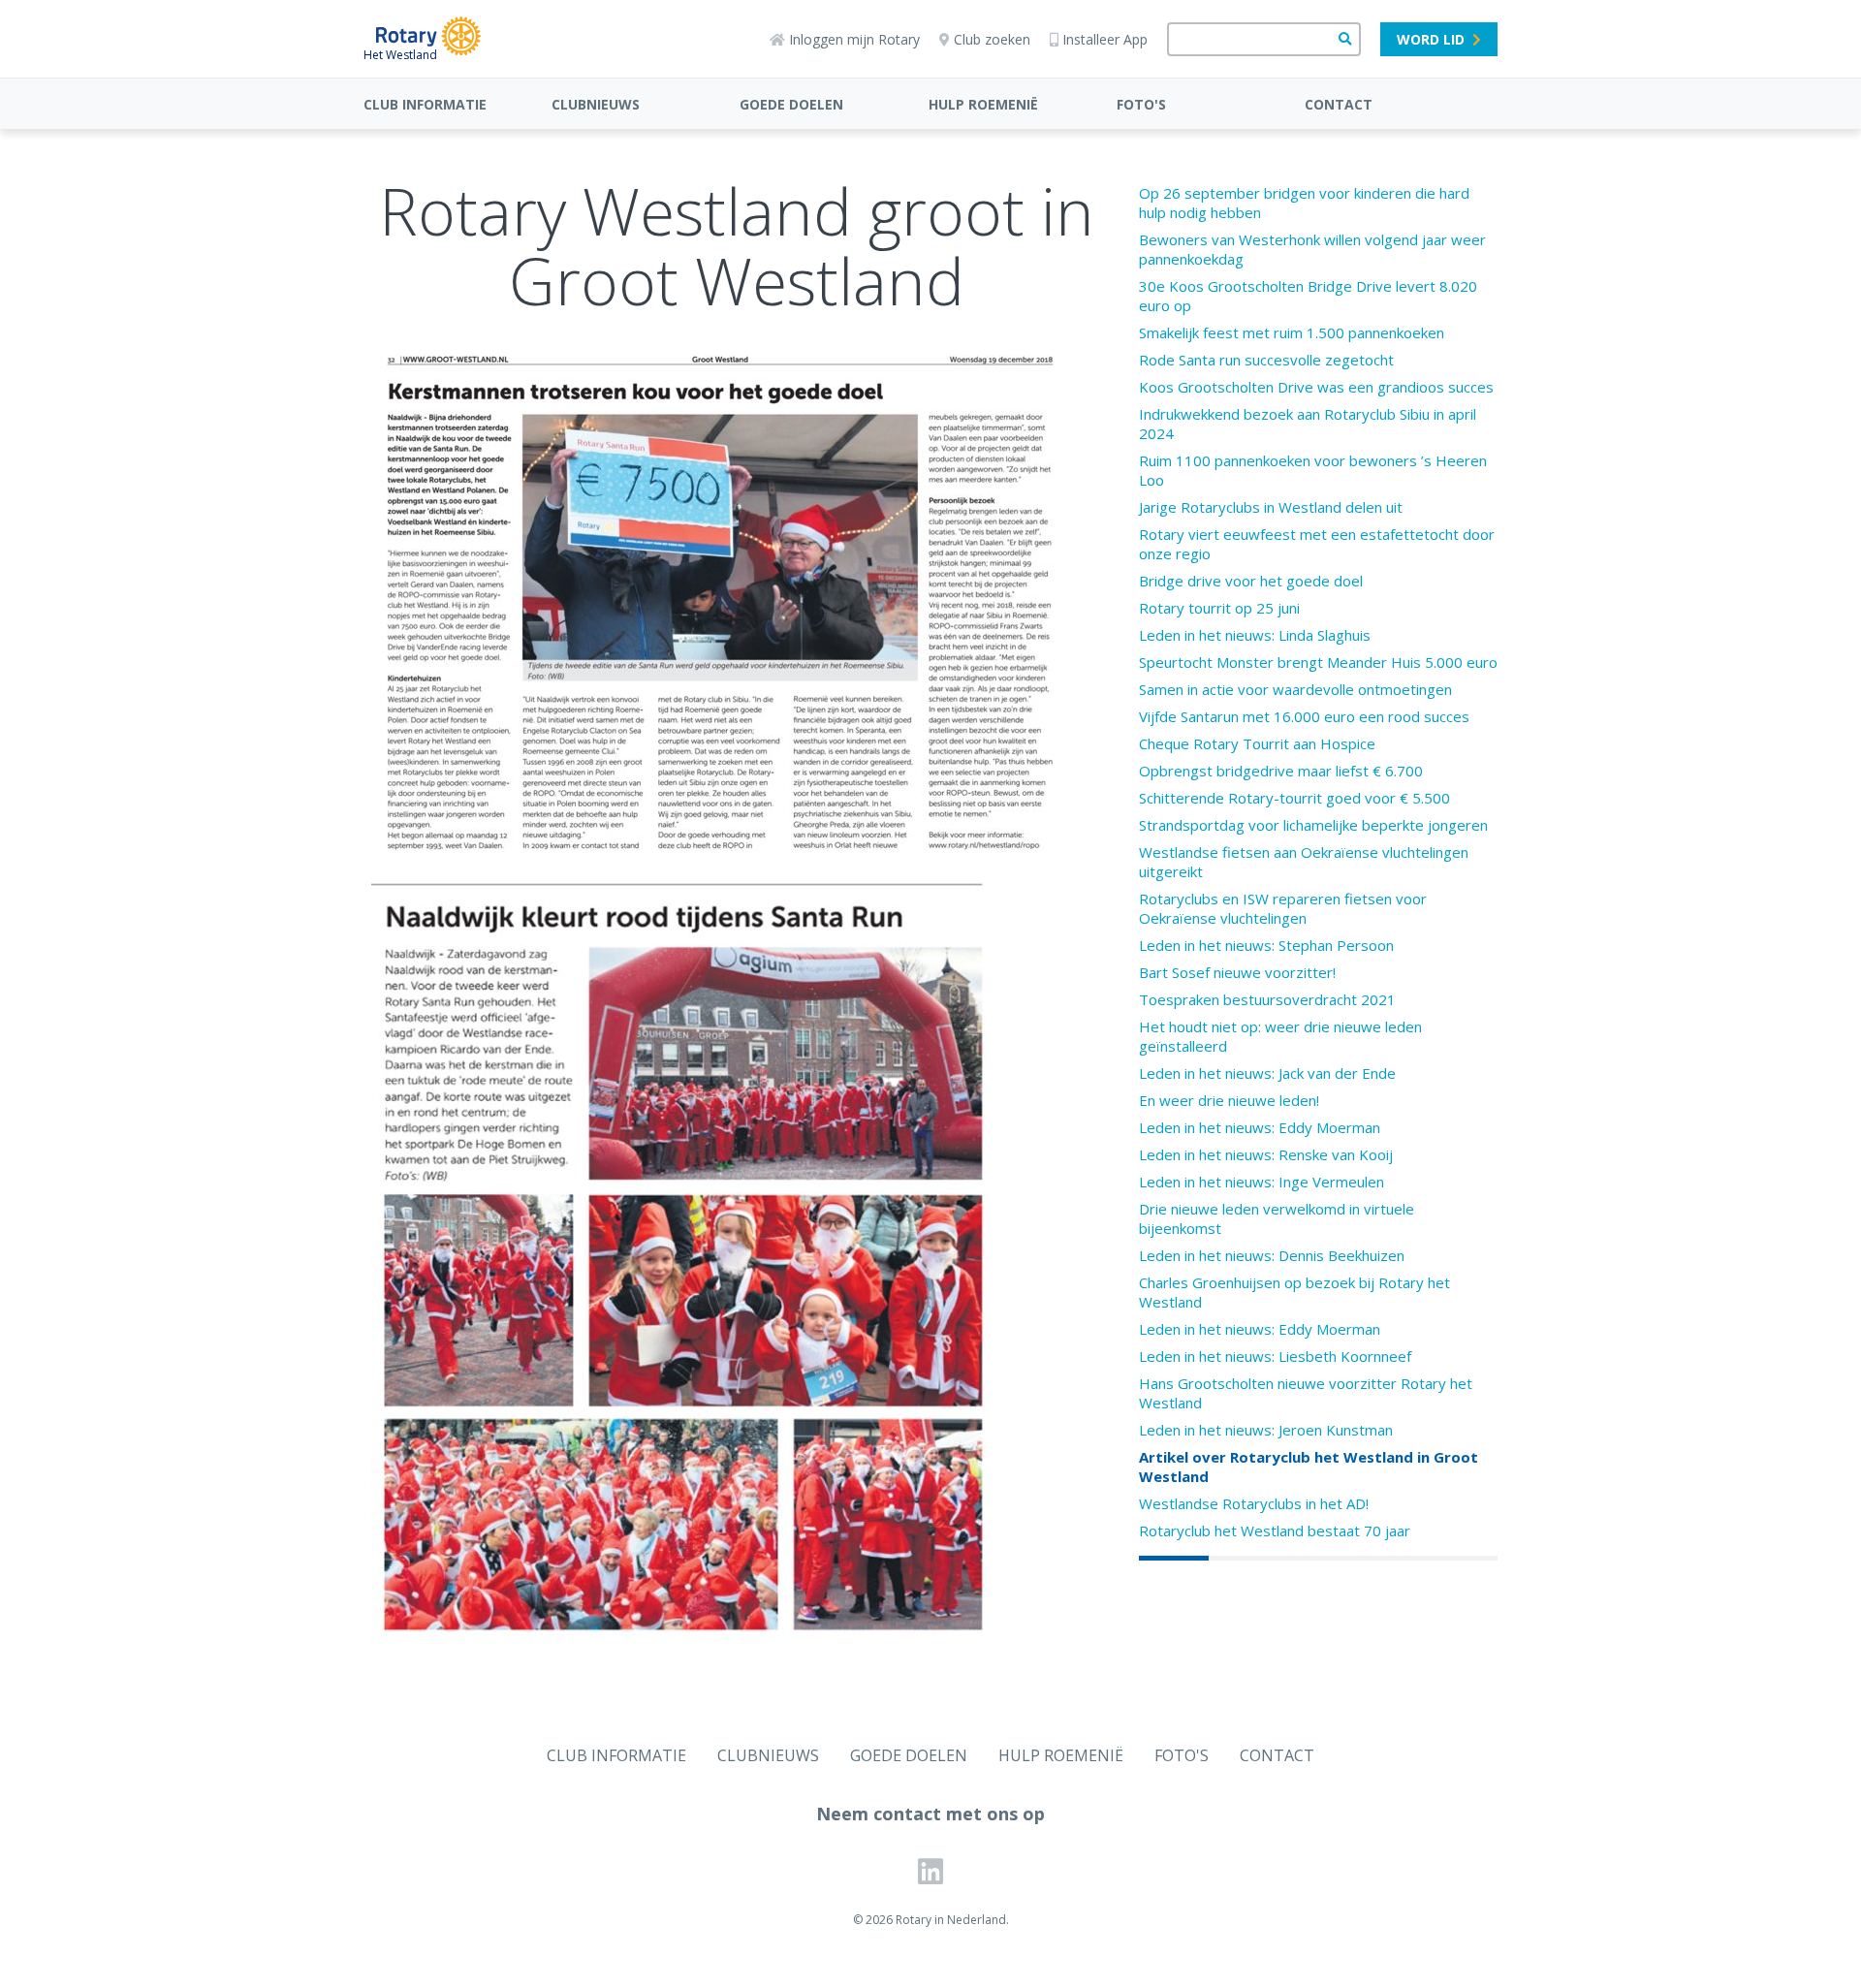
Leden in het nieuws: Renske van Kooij (1266, 1154)
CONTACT (1339, 104)
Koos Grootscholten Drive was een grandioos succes (1316, 387)
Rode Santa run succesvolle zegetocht (1266, 360)
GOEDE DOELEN (791, 104)
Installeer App (1105, 39)
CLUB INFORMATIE (425, 104)
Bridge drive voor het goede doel (1251, 581)
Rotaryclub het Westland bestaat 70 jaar (1275, 1530)
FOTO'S (1141, 104)
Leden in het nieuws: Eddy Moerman (1260, 1127)
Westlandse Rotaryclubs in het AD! (1254, 1503)
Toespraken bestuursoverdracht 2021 (1267, 999)
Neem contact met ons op (930, 1814)
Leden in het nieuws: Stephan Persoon (1266, 945)
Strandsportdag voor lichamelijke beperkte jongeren (1313, 825)
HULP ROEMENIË (983, 104)
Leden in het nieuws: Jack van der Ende (1267, 1073)
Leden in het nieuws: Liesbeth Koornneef (1275, 1356)
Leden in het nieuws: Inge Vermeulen (1262, 1182)
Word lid (1431, 39)
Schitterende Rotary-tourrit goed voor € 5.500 (1294, 798)
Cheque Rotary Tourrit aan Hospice (1257, 743)
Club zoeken (992, 39)
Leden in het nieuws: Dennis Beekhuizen (1272, 1255)
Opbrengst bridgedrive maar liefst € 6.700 (1281, 771)
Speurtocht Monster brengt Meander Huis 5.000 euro (1318, 662)
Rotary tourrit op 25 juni (1219, 608)
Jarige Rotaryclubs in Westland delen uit (1271, 507)
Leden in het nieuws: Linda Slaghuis (1255, 635)
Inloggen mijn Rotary (854, 39)
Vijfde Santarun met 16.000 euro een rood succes (1304, 716)
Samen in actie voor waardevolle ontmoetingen (1295, 689)
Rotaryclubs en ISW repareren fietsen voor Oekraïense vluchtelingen (1283, 908)
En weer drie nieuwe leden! (1229, 1100)
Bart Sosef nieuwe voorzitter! (1237, 972)
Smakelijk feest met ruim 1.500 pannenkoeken (1292, 332)
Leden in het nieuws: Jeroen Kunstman (1266, 1430)
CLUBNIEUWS (596, 104)
